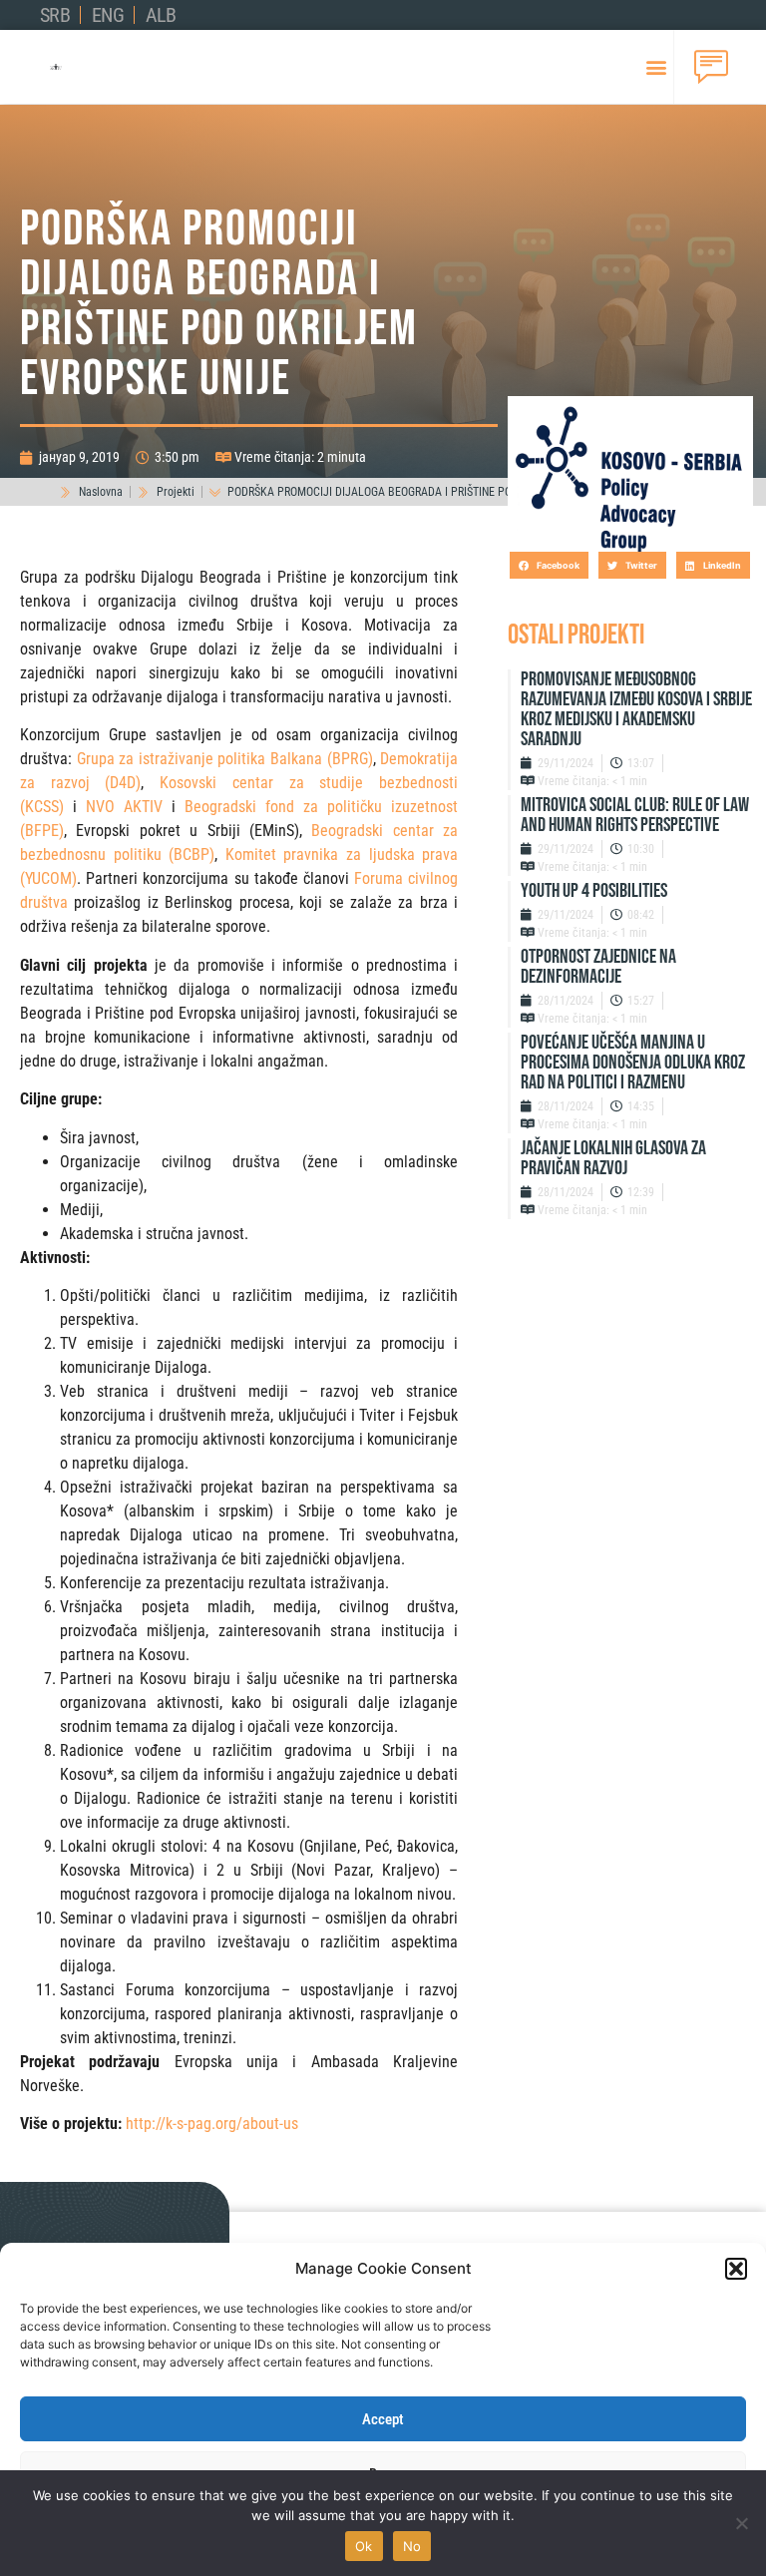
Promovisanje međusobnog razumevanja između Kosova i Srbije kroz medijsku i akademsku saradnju (636, 709)
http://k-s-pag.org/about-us (212, 2124)
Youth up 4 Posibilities (594, 891)
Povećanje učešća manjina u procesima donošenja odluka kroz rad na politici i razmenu (633, 1063)
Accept (383, 2419)
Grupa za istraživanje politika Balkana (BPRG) (225, 759)
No (412, 2546)
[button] (736, 2269)
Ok (364, 2546)
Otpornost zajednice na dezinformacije (598, 967)
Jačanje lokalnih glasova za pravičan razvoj (613, 1158)
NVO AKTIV (124, 807)
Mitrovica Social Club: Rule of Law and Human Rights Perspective (635, 815)
